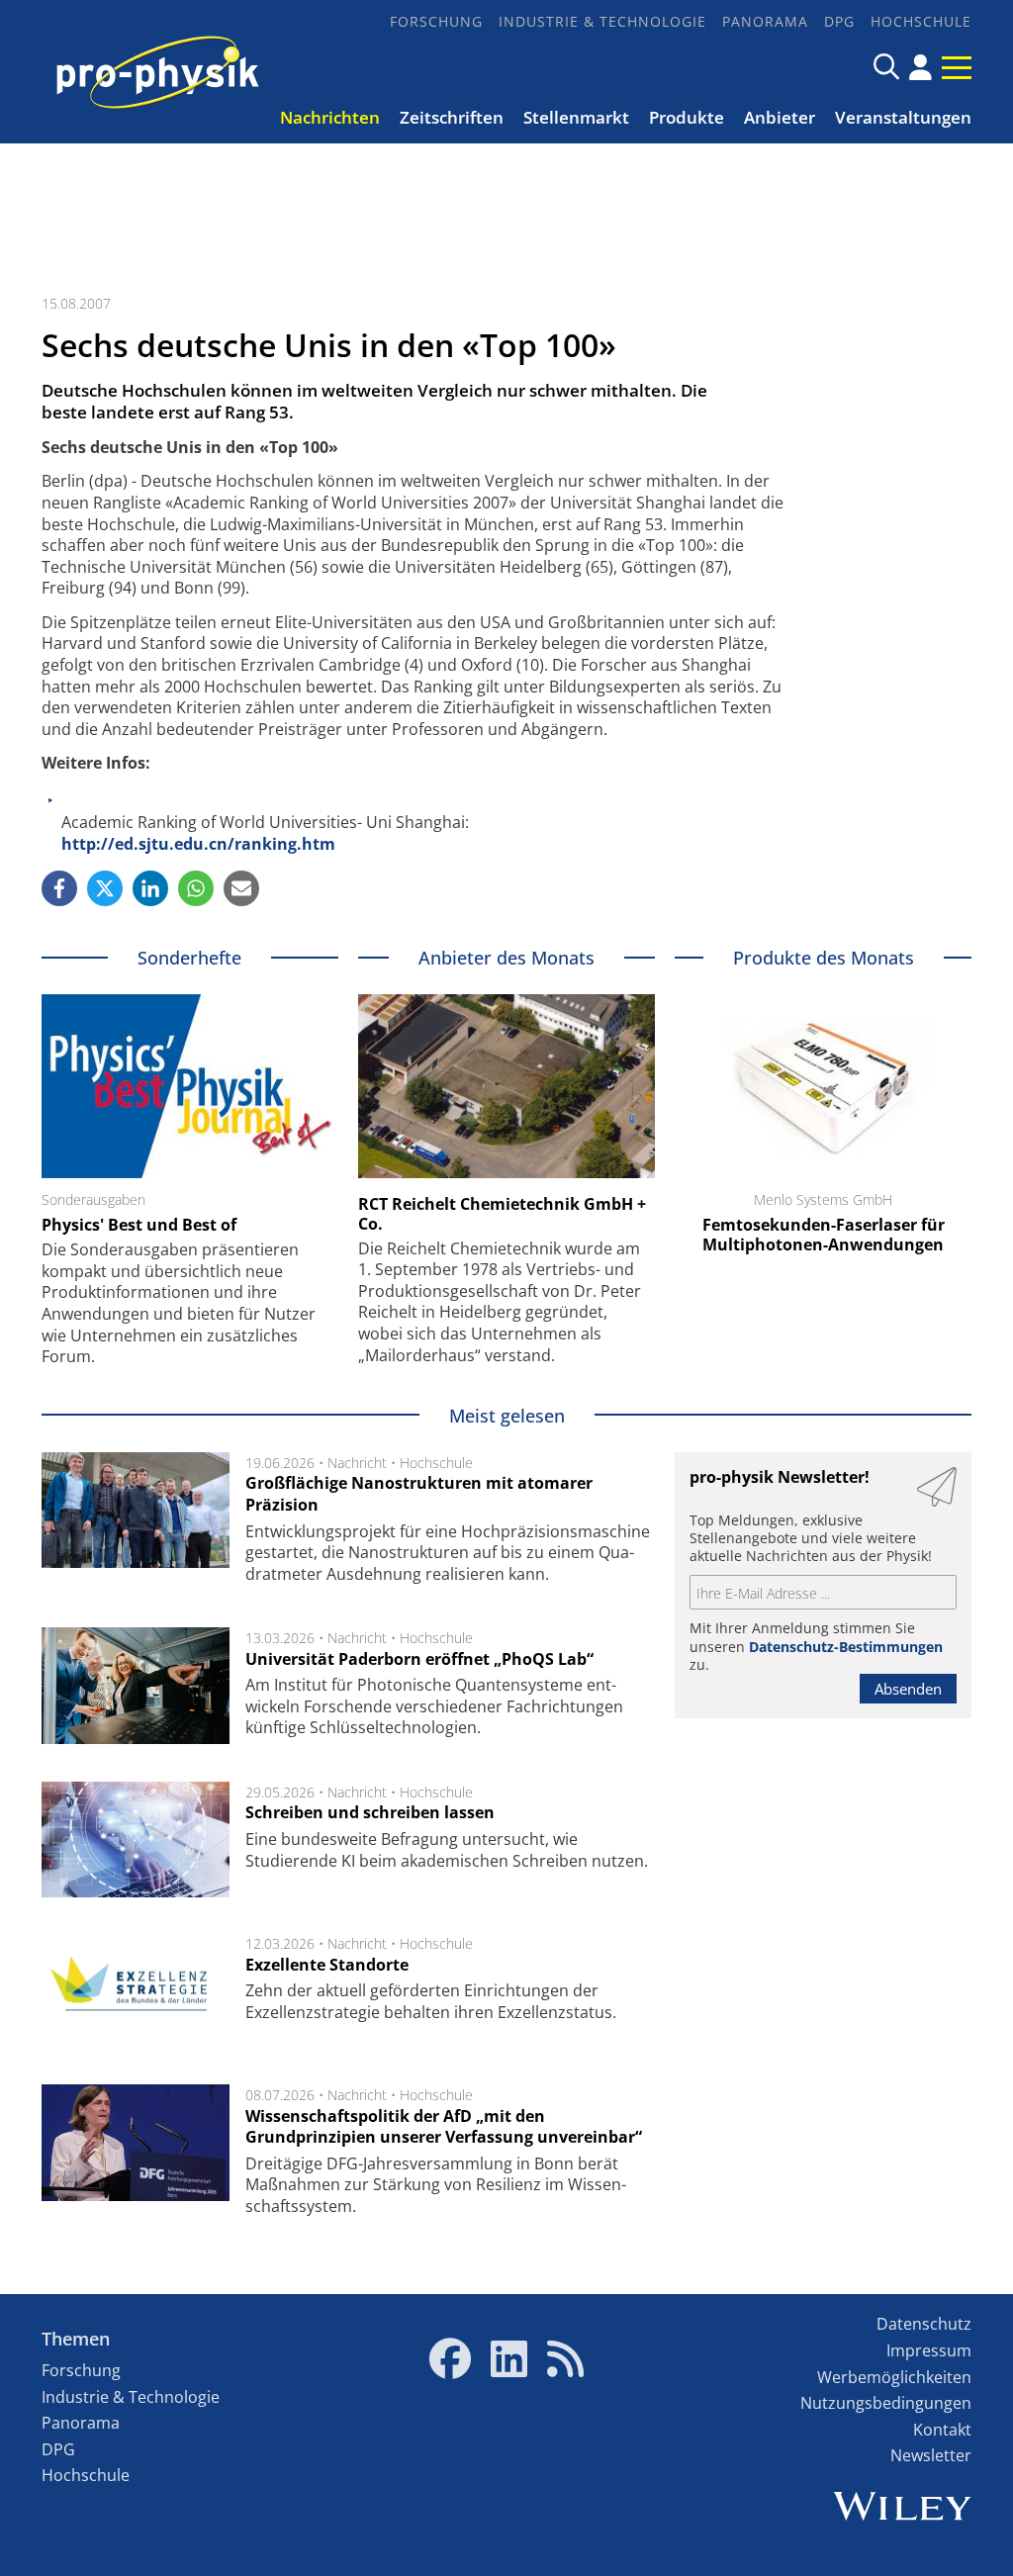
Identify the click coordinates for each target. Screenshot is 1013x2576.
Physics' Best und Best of (139, 1225)
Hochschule (921, 21)
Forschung (436, 21)
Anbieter (780, 117)
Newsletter (931, 2455)
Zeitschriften (452, 117)
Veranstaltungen (903, 117)
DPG (839, 21)
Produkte (687, 117)
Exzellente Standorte (327, 1965)
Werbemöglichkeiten (894, 2377)
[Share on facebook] (59, 888)
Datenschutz (924, 2324)
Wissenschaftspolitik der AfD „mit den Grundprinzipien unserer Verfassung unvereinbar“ (444, 2127)
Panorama (765, 21)
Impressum (929, 2350)
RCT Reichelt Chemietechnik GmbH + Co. (502, 1214)
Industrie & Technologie (602, 21)
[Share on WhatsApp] (196, 888)
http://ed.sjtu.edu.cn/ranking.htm (198, 844)
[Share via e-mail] (241, 888)
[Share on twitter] (105, 888)
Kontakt (942, 2430)
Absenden (908, 1689)
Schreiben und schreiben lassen (370, 1812)
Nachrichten (330, 117)
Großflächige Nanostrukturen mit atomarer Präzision (419, 1494)
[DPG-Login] (921, 67)
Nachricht (357, 1463)
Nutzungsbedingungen (886, 2403)
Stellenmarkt (576, 117)
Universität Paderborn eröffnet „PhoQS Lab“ (419, 1659)
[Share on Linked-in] (150, 888)
